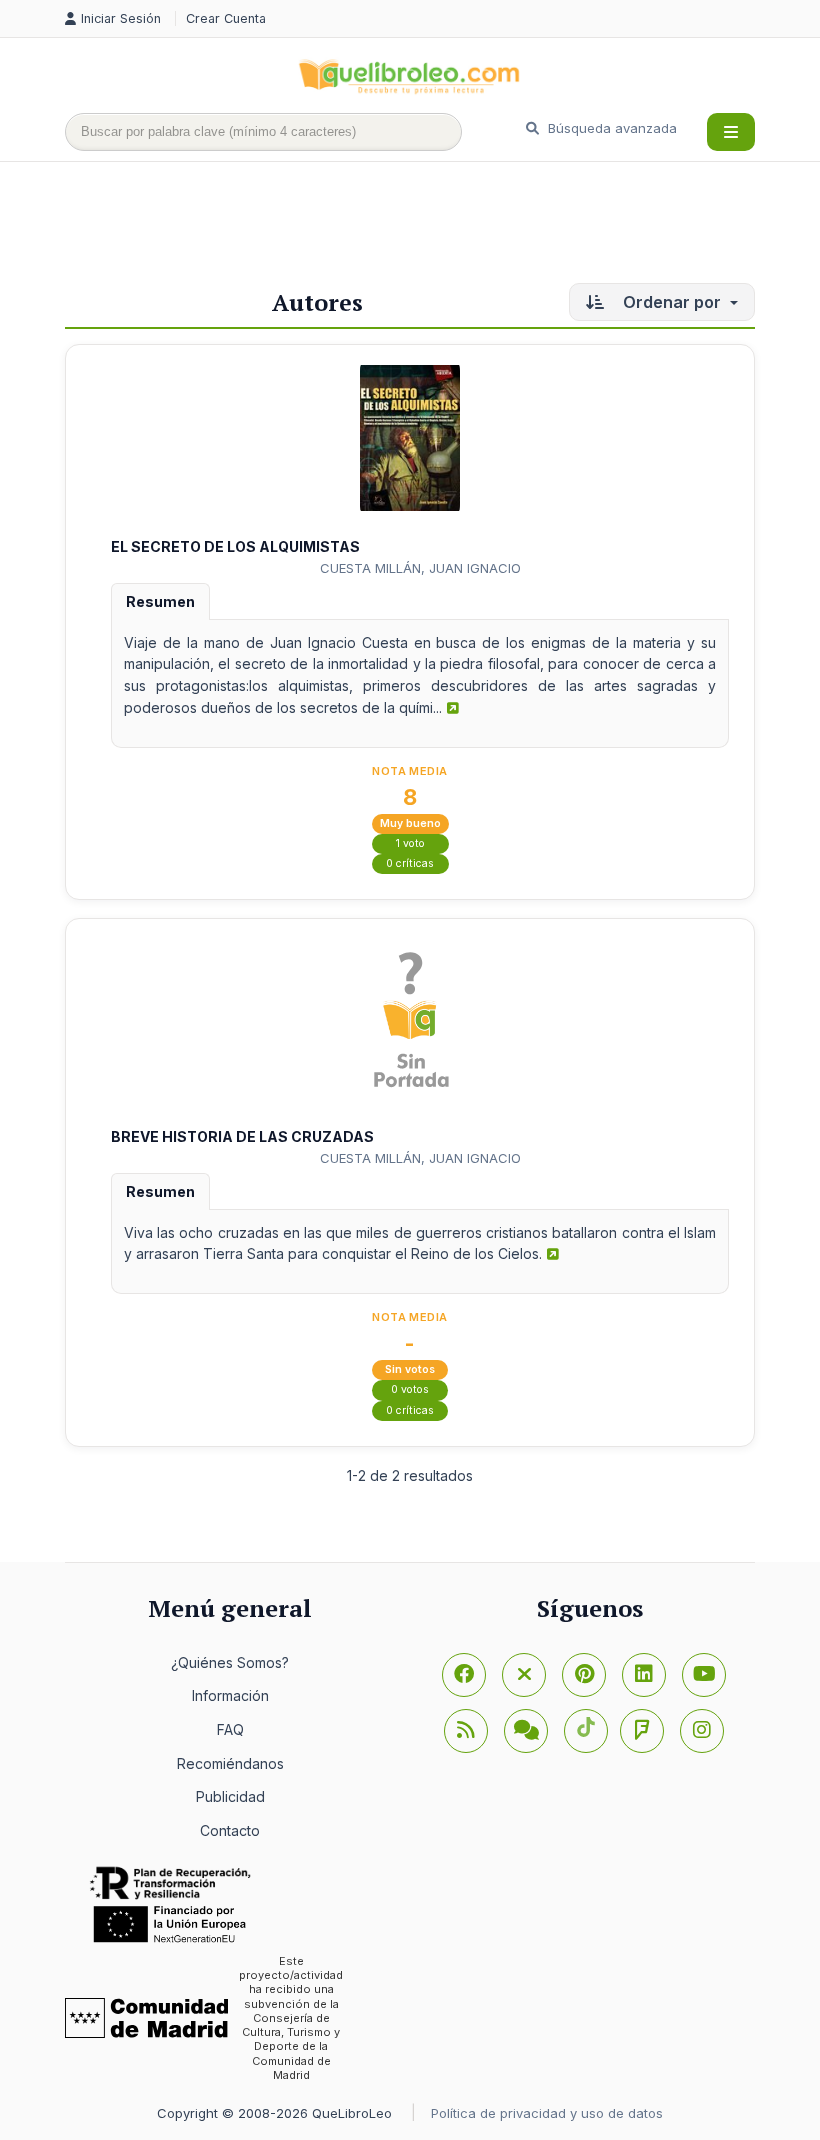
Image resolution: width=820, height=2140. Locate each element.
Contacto (230, 1830)
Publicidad (230, 1796)
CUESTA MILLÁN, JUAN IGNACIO (420, 568)
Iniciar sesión (123, 18)
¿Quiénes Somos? (230, 1662)
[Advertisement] (429, 227)
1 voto (410, 843)
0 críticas (410, 863)
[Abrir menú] (731, 132)
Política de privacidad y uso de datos (547, 2113)
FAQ (230, 1729)
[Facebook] (464, 1675)
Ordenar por (672, 302)
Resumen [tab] (160, 601)
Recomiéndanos (230, 1763)
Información (230, 1695)
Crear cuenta (226, 18)
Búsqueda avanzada (610, 128)
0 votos (410, 1389)
